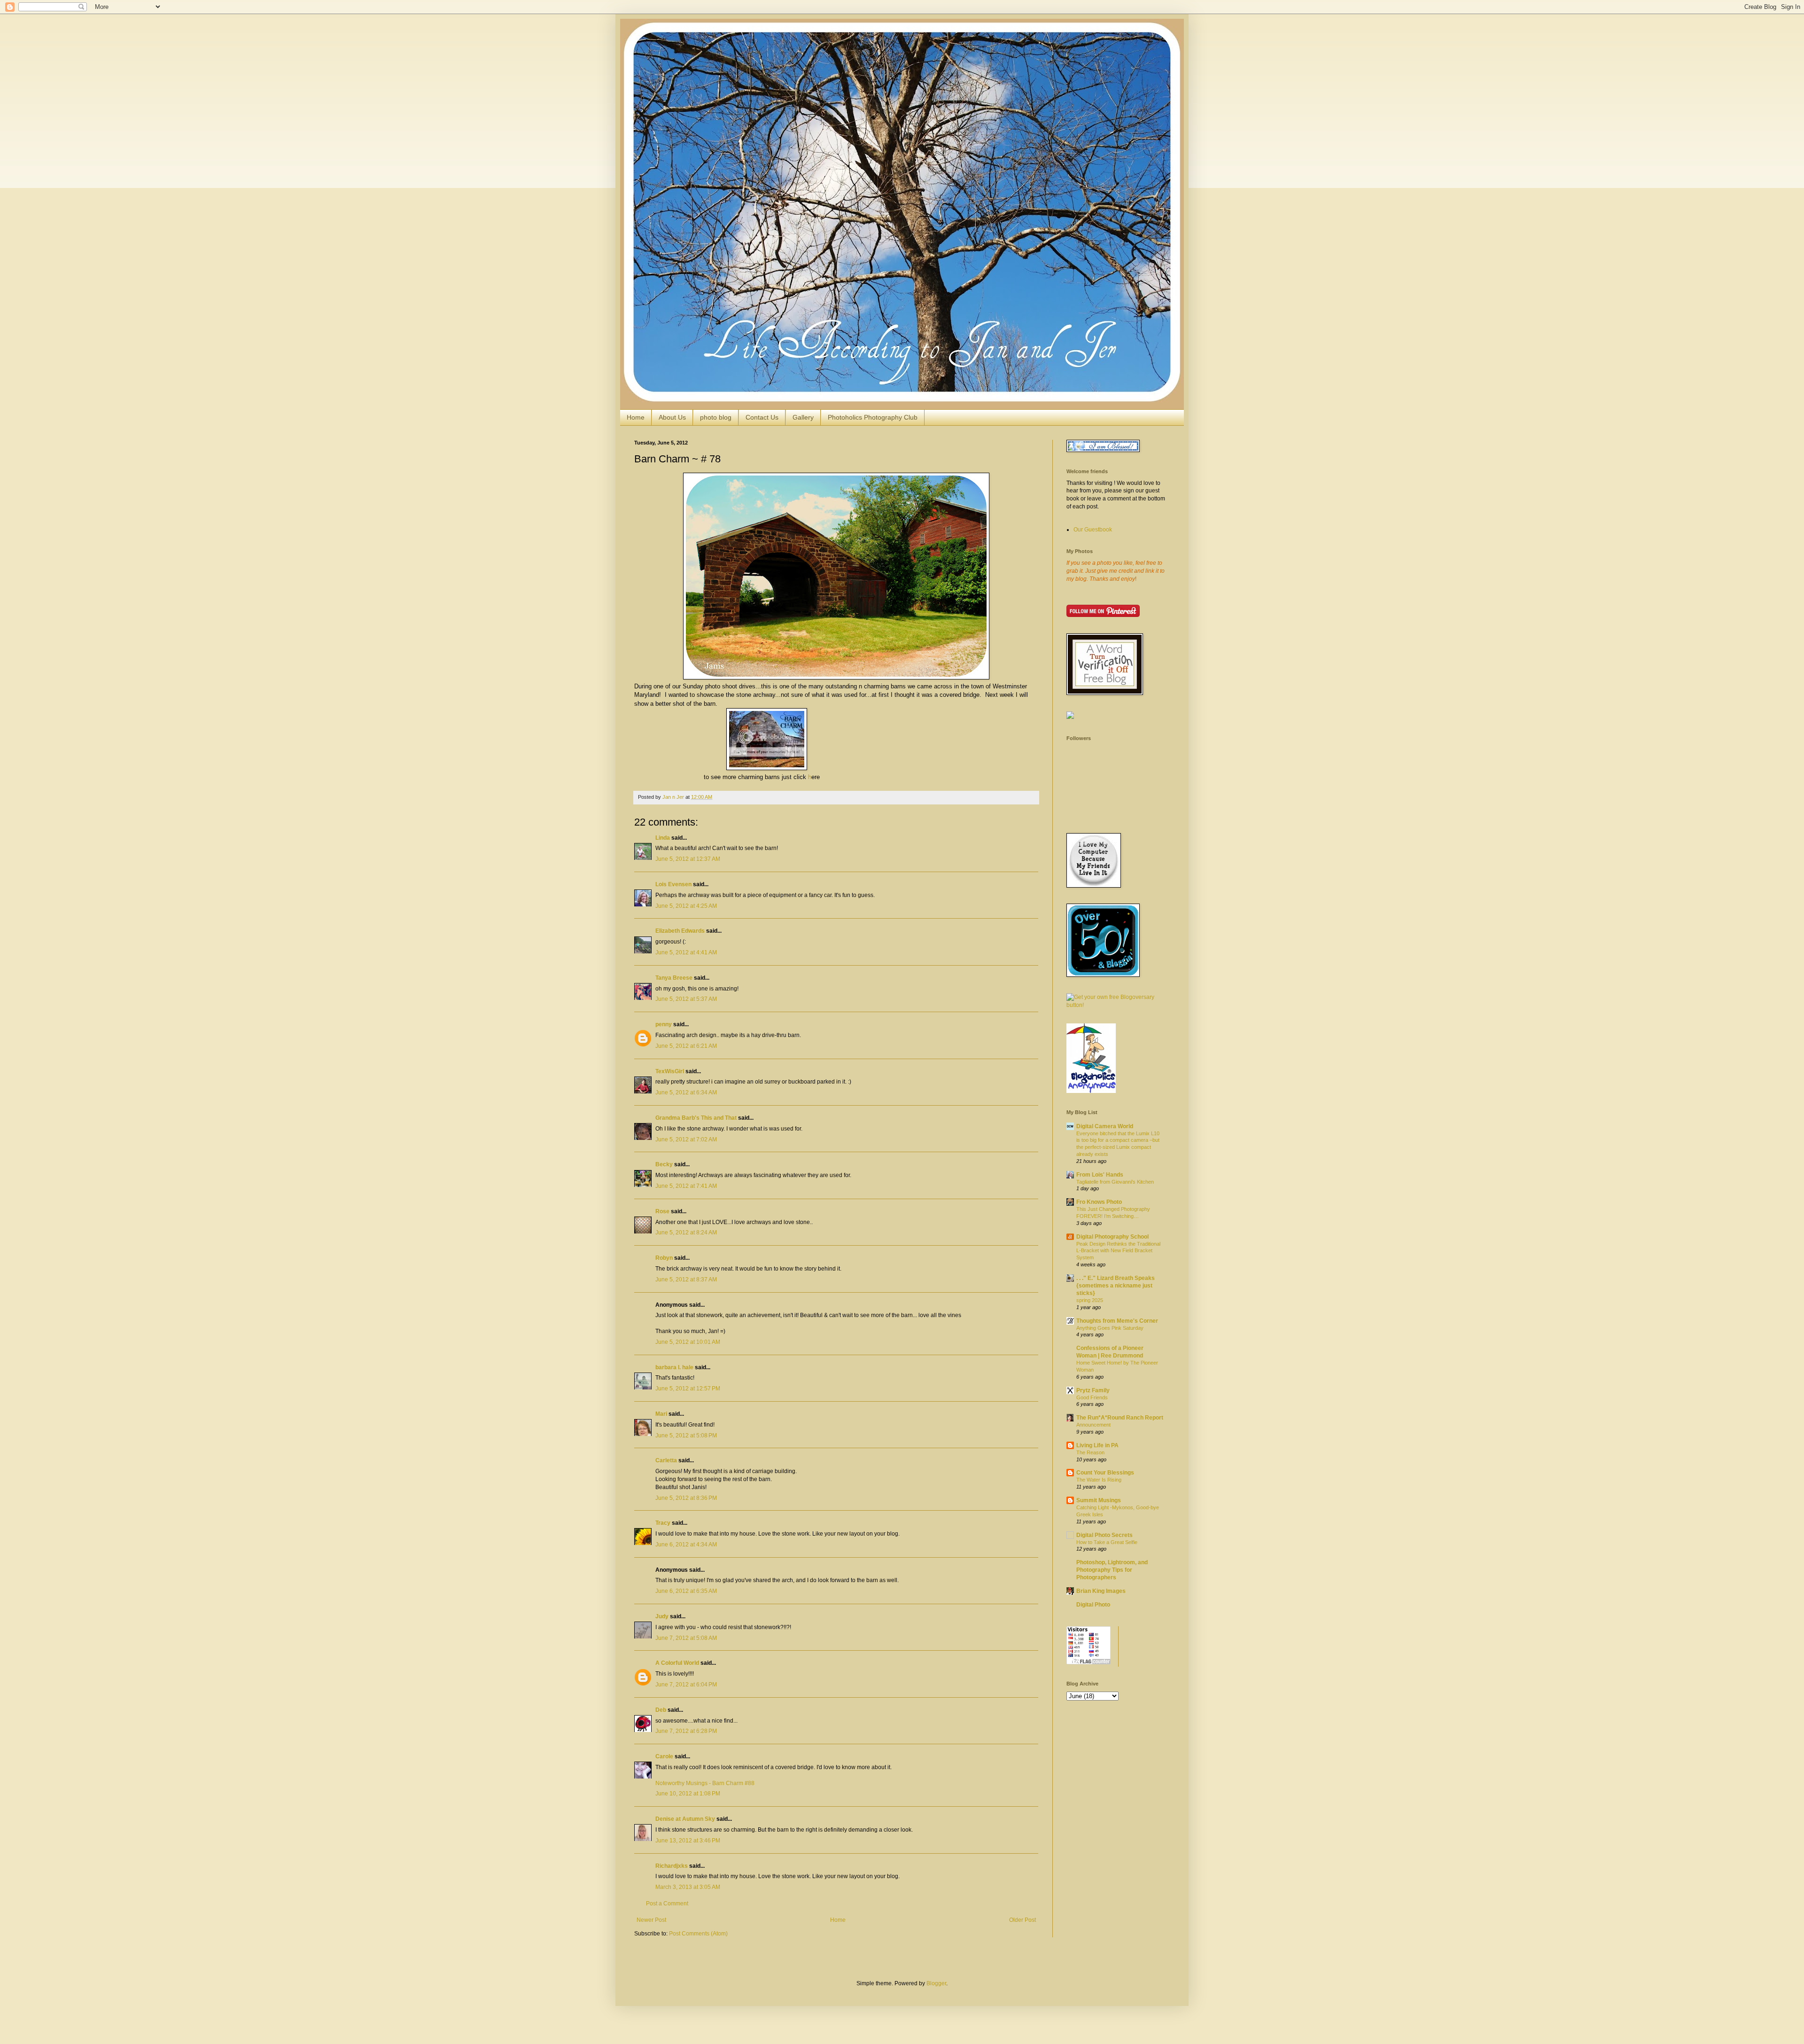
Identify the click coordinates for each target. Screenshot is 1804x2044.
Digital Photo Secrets (1104, 1535)
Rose (662, 1211)
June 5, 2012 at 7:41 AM (686, 1186)
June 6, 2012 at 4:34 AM (686, 1545)
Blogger (936, 1983)
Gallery (803, 417)
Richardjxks (672, 1866)
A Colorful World (677, 1663)
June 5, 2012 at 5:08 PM (686, 1435)
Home (636, 417)
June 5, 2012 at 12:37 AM (688, 859)
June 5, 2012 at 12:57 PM (688, 1389)
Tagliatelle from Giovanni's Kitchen (1115, 1182)
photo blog (716, 417)
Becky (664, 1164)
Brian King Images (1101, 1591)
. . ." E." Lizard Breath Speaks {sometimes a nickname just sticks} (1116, 1286)
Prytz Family (1093, 1390)
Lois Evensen (673, 884)
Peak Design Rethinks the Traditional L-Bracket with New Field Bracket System (1118, 1251)
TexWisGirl (670, 1071)
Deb (661, 1710)
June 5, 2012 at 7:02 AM (686, 1139)
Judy (662, 1616)
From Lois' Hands (1100, 1175)
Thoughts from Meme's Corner (1117, 1321)
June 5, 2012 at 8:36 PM (686, 1498)
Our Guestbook (1093, 530)
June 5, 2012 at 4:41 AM (686, 952)
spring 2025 (1090, 1300)
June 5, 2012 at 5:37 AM (686, 999)
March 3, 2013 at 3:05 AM (688, 1887)
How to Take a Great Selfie (1107, 1542)
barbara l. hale (674, 1367)
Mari (661, 1414)
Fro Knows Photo (1099, 1202)
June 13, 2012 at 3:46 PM (688, 1841)
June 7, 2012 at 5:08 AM (686, 1638)
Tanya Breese (674, 978)
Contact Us (762, 417)
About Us (672, 417)
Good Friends (1092, 1397)
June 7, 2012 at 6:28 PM (686, 1731)
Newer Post (651, 1920)
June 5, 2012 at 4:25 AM (686, 906)
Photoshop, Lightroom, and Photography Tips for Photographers (1112, 1570)
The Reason (1090, 1452)
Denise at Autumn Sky (685, 1819)
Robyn (664, 1258)
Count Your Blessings (1105, 1473)
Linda (663, 838)
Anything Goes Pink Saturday (1110, 1328)
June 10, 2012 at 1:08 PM (688, 1794)
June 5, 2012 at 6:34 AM (686, 1092)
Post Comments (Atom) (698, 1934)
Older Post (1023, 1920)
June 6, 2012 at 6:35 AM (686, 1591)
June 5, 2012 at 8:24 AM (686, 1233)
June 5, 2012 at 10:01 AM (688, 1342)
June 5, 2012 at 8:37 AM (686, 1279)
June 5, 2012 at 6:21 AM (686, 1046)
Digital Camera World (1105, 1126)
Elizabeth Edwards (680, 931)
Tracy (663, 1523)
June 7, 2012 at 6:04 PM (686, 1685)
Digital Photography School (1112, 1237)
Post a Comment (667, 1904)
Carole (664, 1756)
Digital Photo (1093, 1605)
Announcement (1093, 1425)
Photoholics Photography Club (873, 417)
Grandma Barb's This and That (696, 1118)
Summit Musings (1099, 1500)
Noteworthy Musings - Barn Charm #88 (705, 1783)
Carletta (666, 1460)
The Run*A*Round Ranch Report (1120, 1418)
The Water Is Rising (1099, 1480)
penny (664, 1024)
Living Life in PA (1097, 1445)
